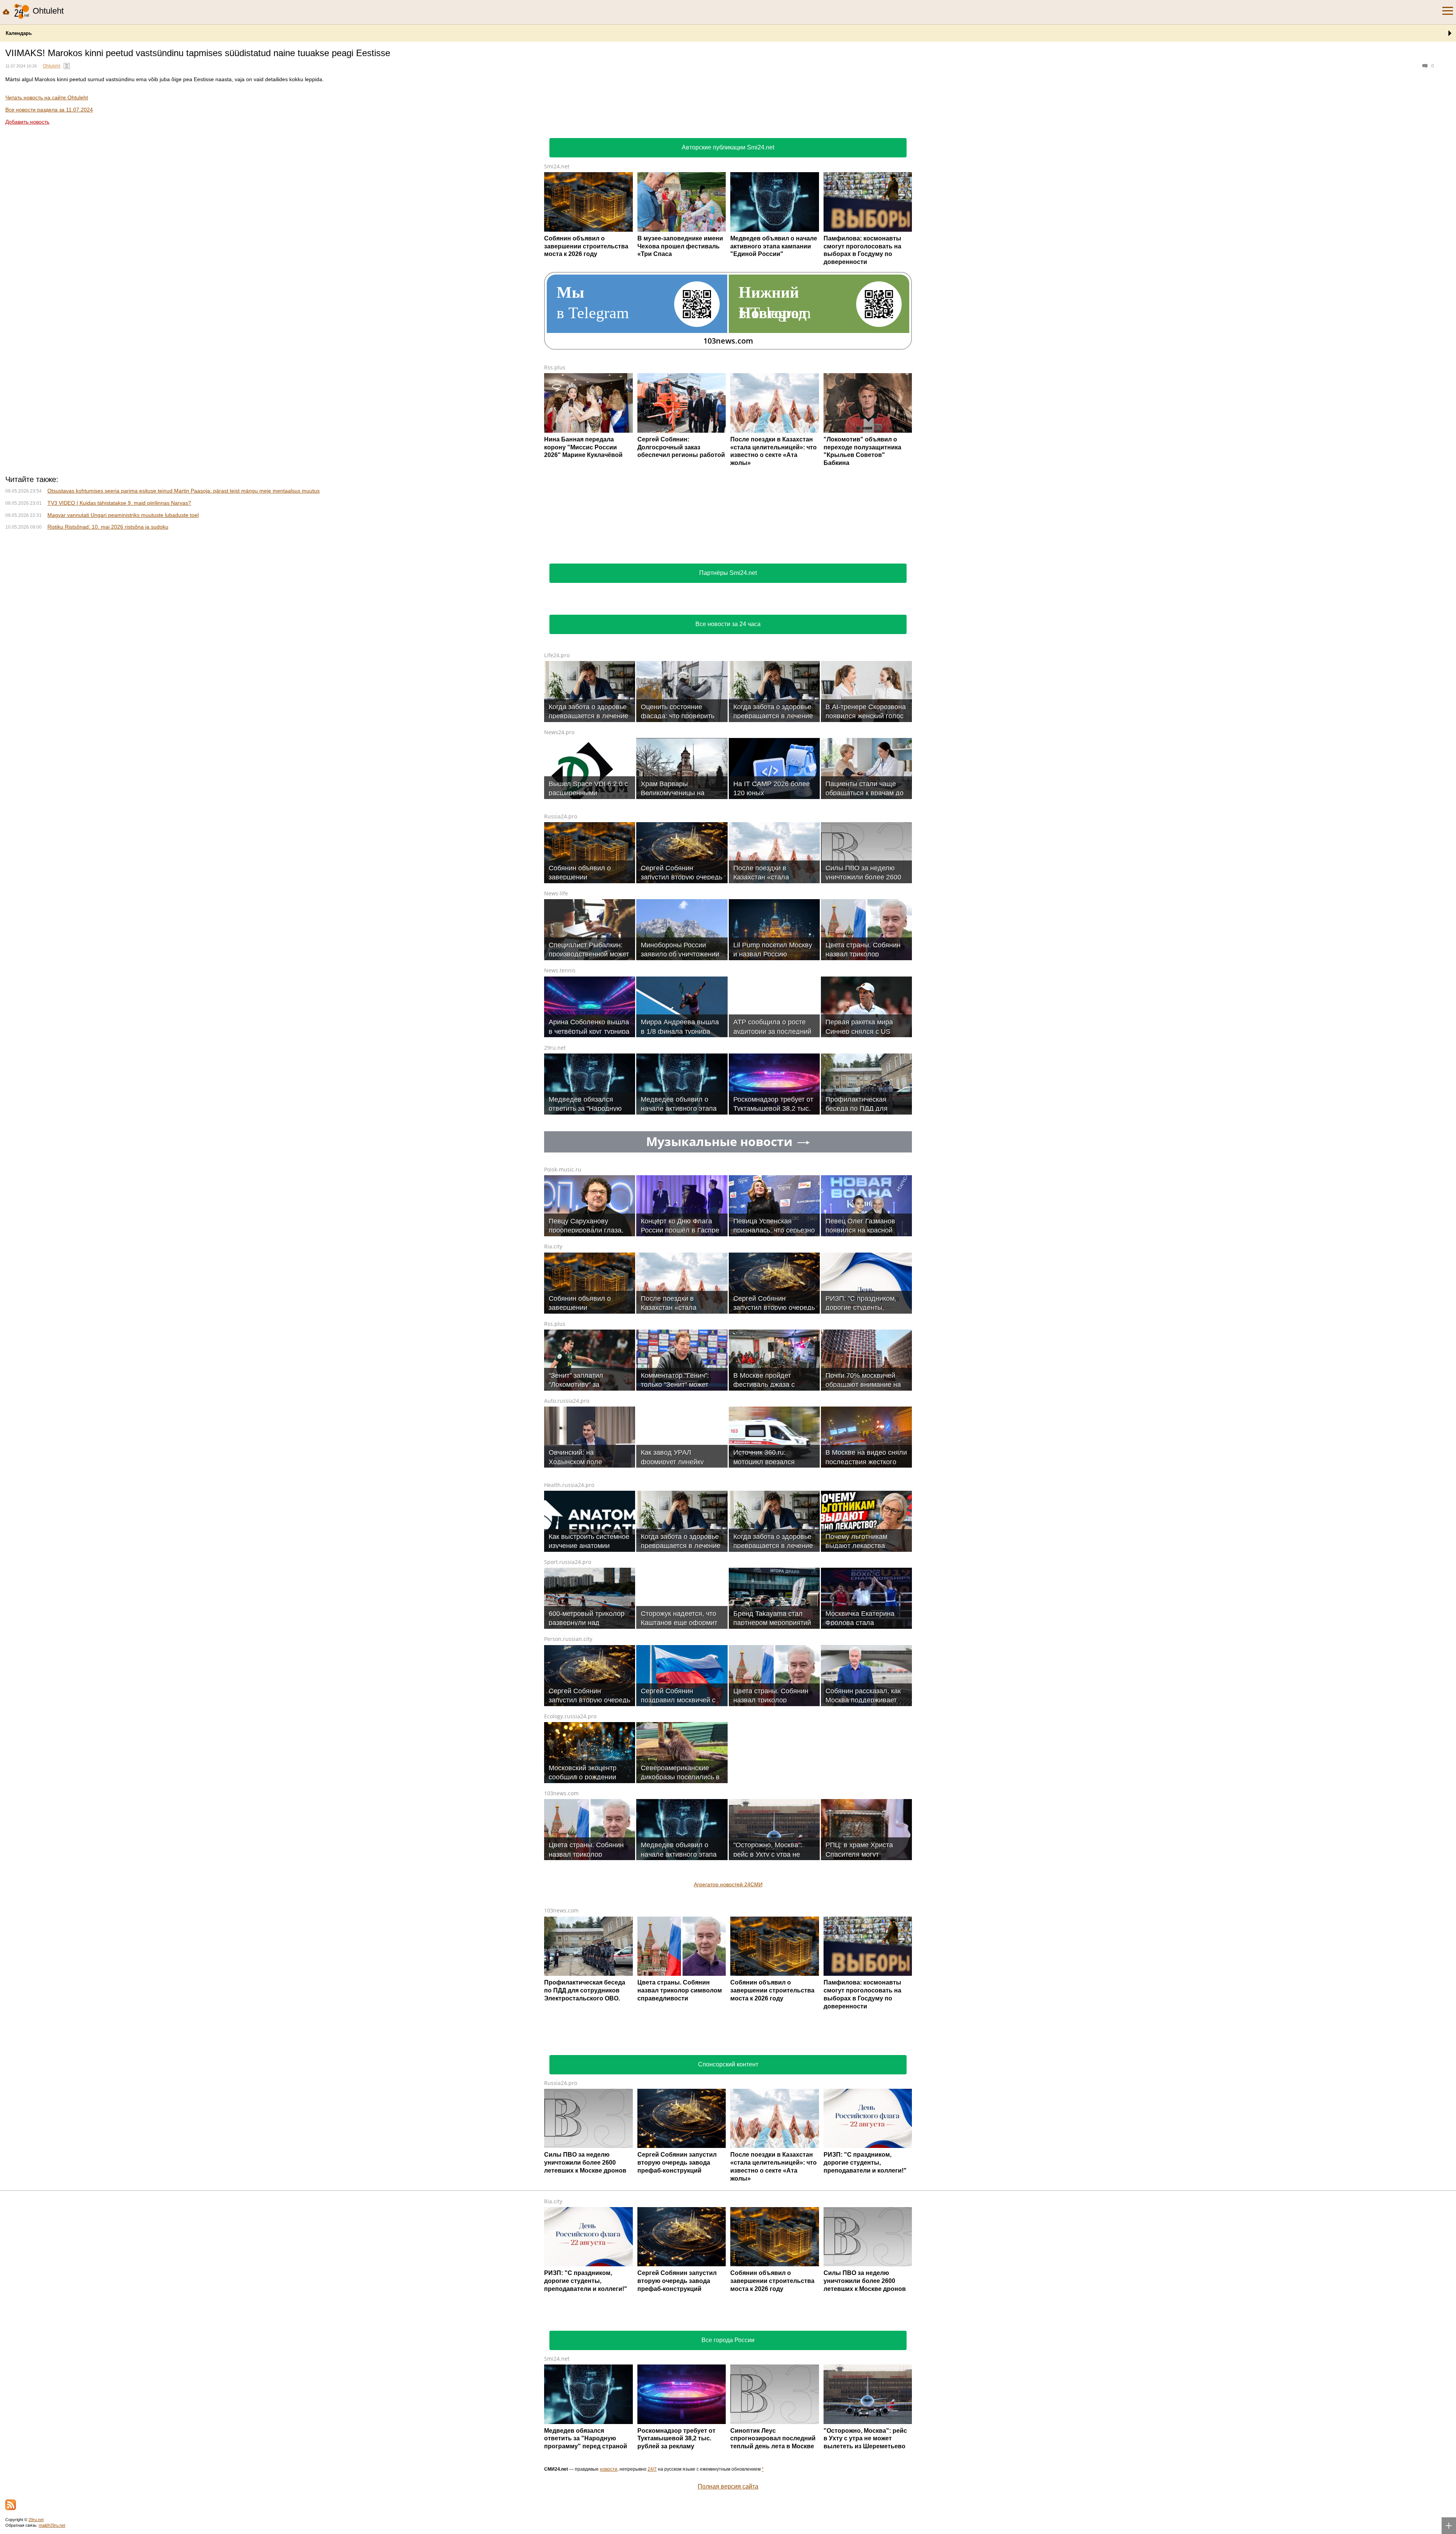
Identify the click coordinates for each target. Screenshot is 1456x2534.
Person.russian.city (568, 1739)
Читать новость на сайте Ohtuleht (47, 97)
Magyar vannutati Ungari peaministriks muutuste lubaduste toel (123, 615)
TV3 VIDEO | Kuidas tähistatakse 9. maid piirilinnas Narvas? (119, 603)
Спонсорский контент (728, 2165)
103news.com (561, 1894)
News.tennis (560, 1071)
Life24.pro (557, 756)
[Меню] (1448, 11)
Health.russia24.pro (569, 1585)
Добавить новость (27, 122)
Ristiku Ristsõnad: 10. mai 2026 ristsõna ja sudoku (108, 627)
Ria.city (553, 1347)
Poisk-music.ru (563, 1270)
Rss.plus (555, 367)
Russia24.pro (561, 917)
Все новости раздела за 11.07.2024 (49, 110)
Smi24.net (557, 166)
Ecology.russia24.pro (570, 1817)
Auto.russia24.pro (567, 1501)
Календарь (19, 33)
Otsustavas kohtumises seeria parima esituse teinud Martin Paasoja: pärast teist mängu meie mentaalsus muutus (184, 591)
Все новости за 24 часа (728, 725)
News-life (556, 994)
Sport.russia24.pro (568, 1662)
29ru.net (555, 1148)
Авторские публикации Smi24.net (728, 147)
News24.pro (559, 833)
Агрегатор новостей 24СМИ (728, 1985)
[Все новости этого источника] (67, 66)
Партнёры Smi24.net (728, 673)
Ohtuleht (52, 66)
